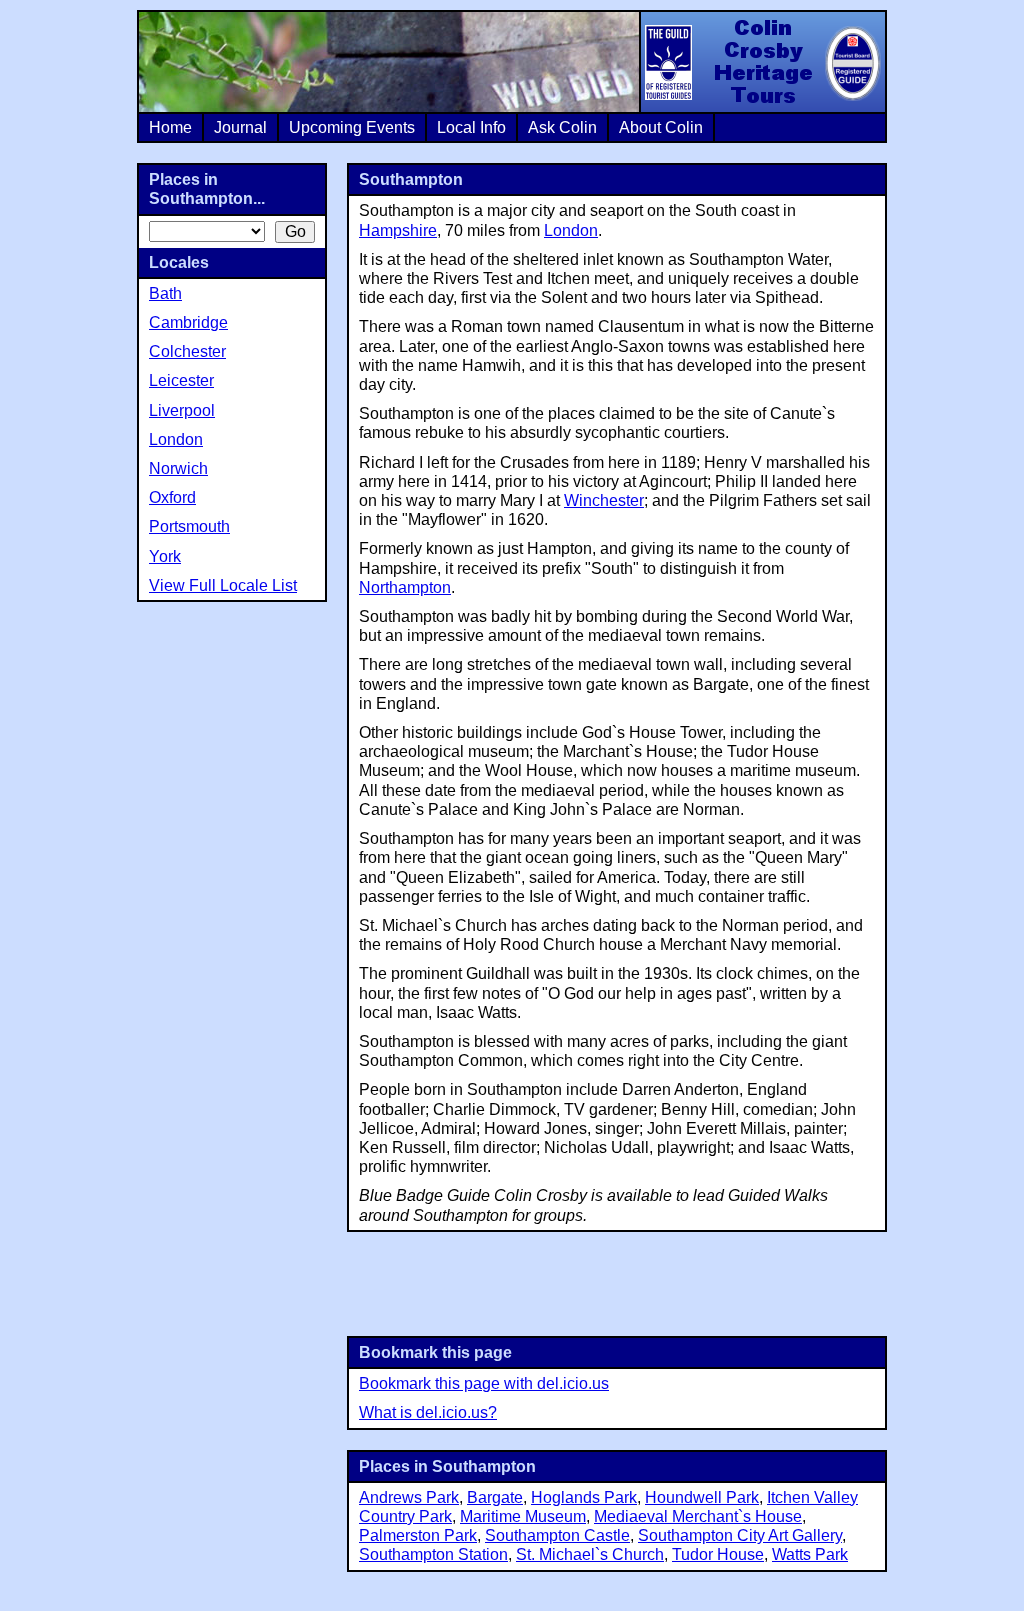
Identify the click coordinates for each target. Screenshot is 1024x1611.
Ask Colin (562, 127)
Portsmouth (189, 526)
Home (170, 127)
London (571, 230)
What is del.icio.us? (428, 1412)
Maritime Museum (523, 1516)
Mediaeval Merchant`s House (698, 1516)
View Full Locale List (223, 585)
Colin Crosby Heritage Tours (762, 62)
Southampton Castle (557, 1535)
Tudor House (718, 1554)
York (165, 556)
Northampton (405, 587)
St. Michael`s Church (590, 1554)
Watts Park (810, 1554)
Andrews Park (409, 1497)
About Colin (661, 127)
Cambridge (188, 322)
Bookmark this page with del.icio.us (484, 1383)
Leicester (181, 380)
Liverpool (182, 410)
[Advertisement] (617, 1282)
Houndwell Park (702, 1497)
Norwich (178, 468)
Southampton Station (433, 1554)
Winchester (604, 500)
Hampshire (398, 230)
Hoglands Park (584, 1497)
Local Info (471, 127)
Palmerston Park (418, 1535)
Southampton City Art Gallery (740, 1535)
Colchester (187, 351)
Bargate (495, 1497)
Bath (165, 293)
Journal (240, 127)
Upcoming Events (352, 127)
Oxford (172, 497)
